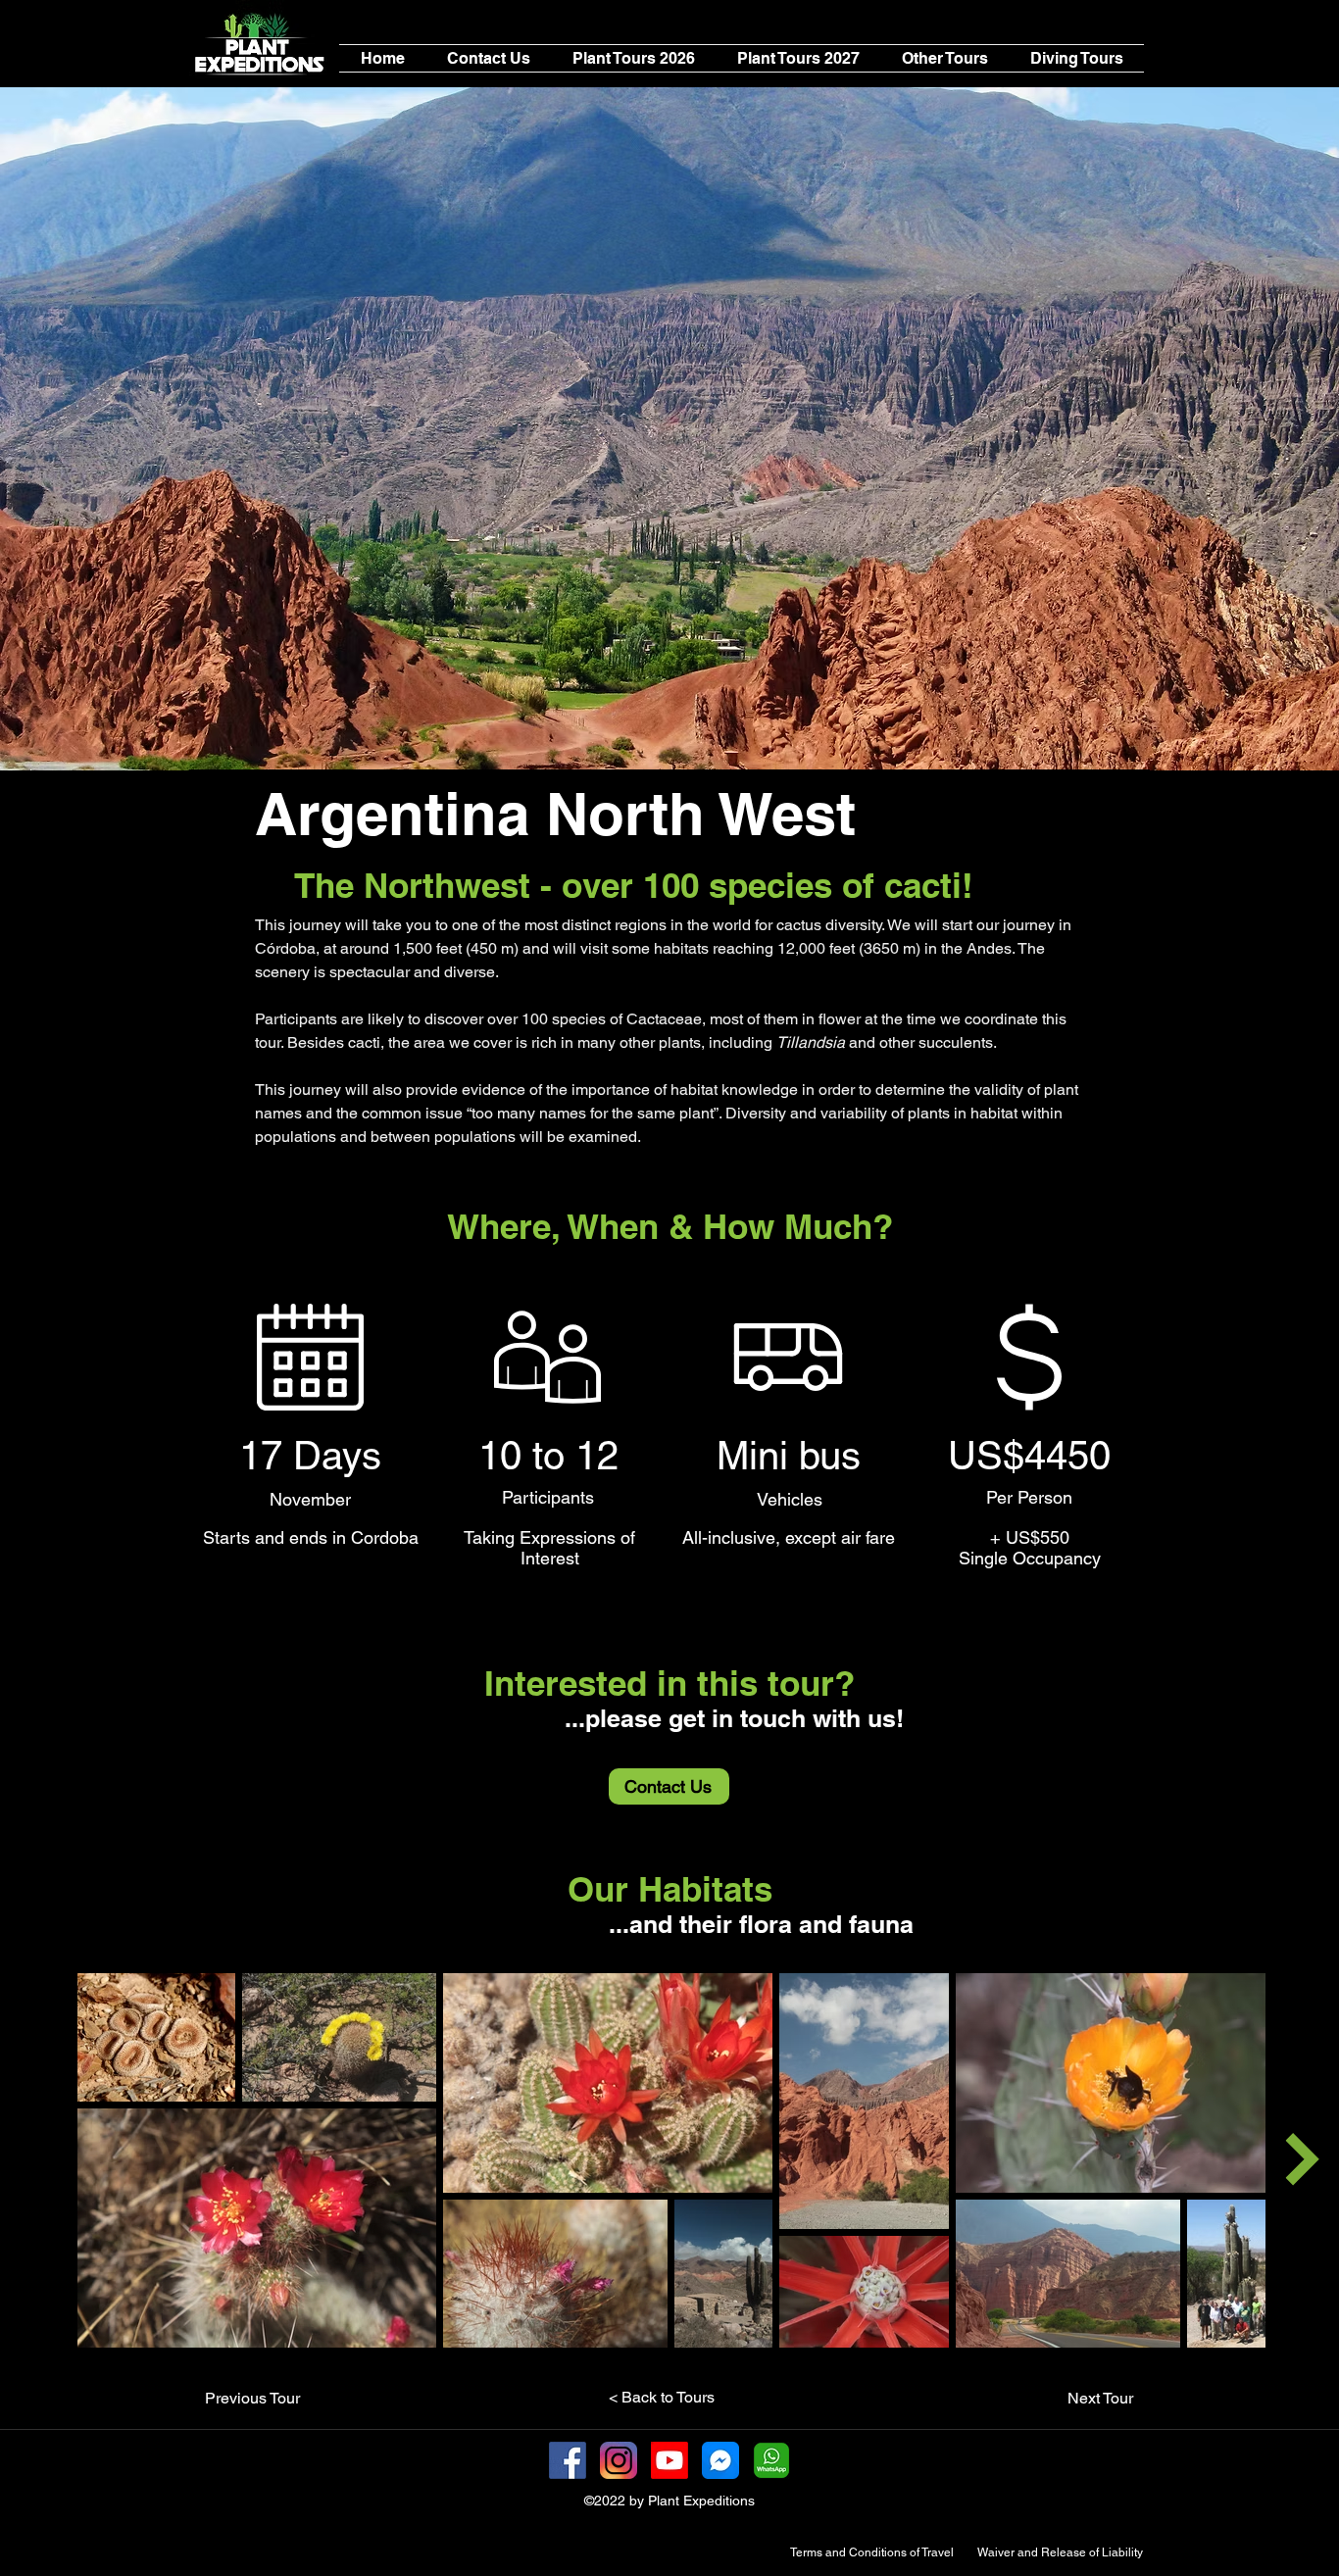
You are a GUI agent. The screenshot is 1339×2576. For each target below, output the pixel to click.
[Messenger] (720, 2460)
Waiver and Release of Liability (1060, 2552)
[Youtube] (669, 2460)
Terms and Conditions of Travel (872, 2552)
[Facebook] (568, 2460)
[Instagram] (619, 2460)
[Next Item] (1302, 2159)
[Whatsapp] (771, 2460)
